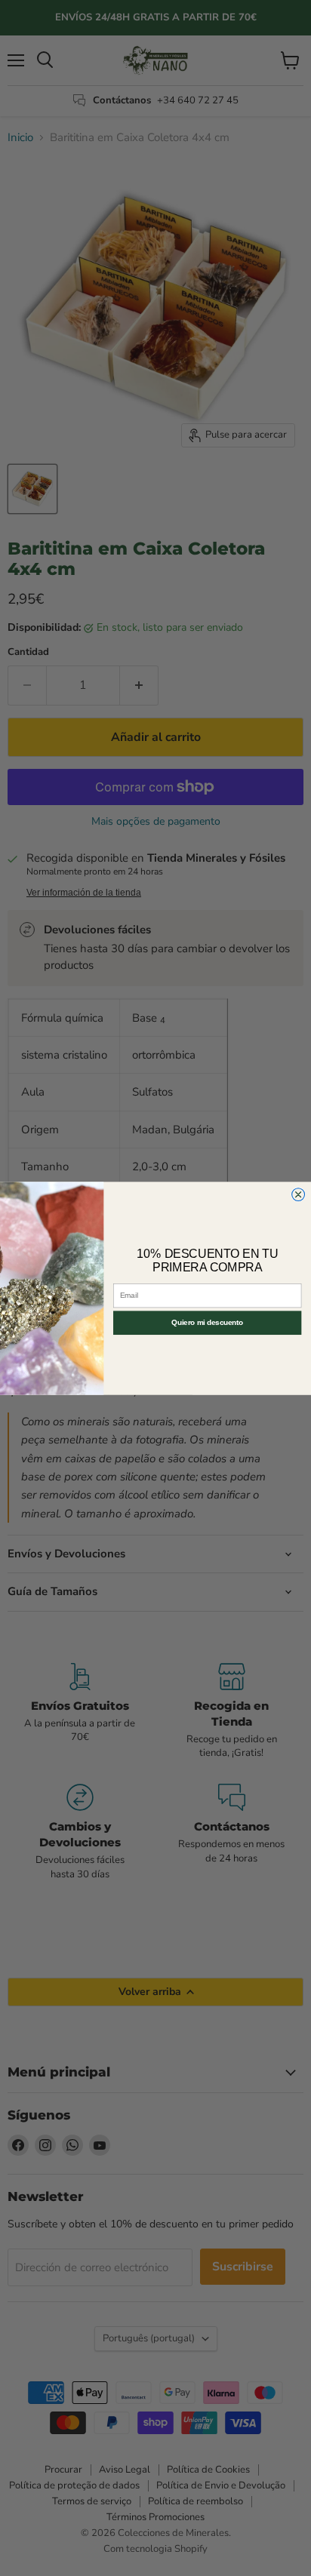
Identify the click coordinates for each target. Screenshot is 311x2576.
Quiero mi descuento (207, 1322)
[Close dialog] (299, 1194)
